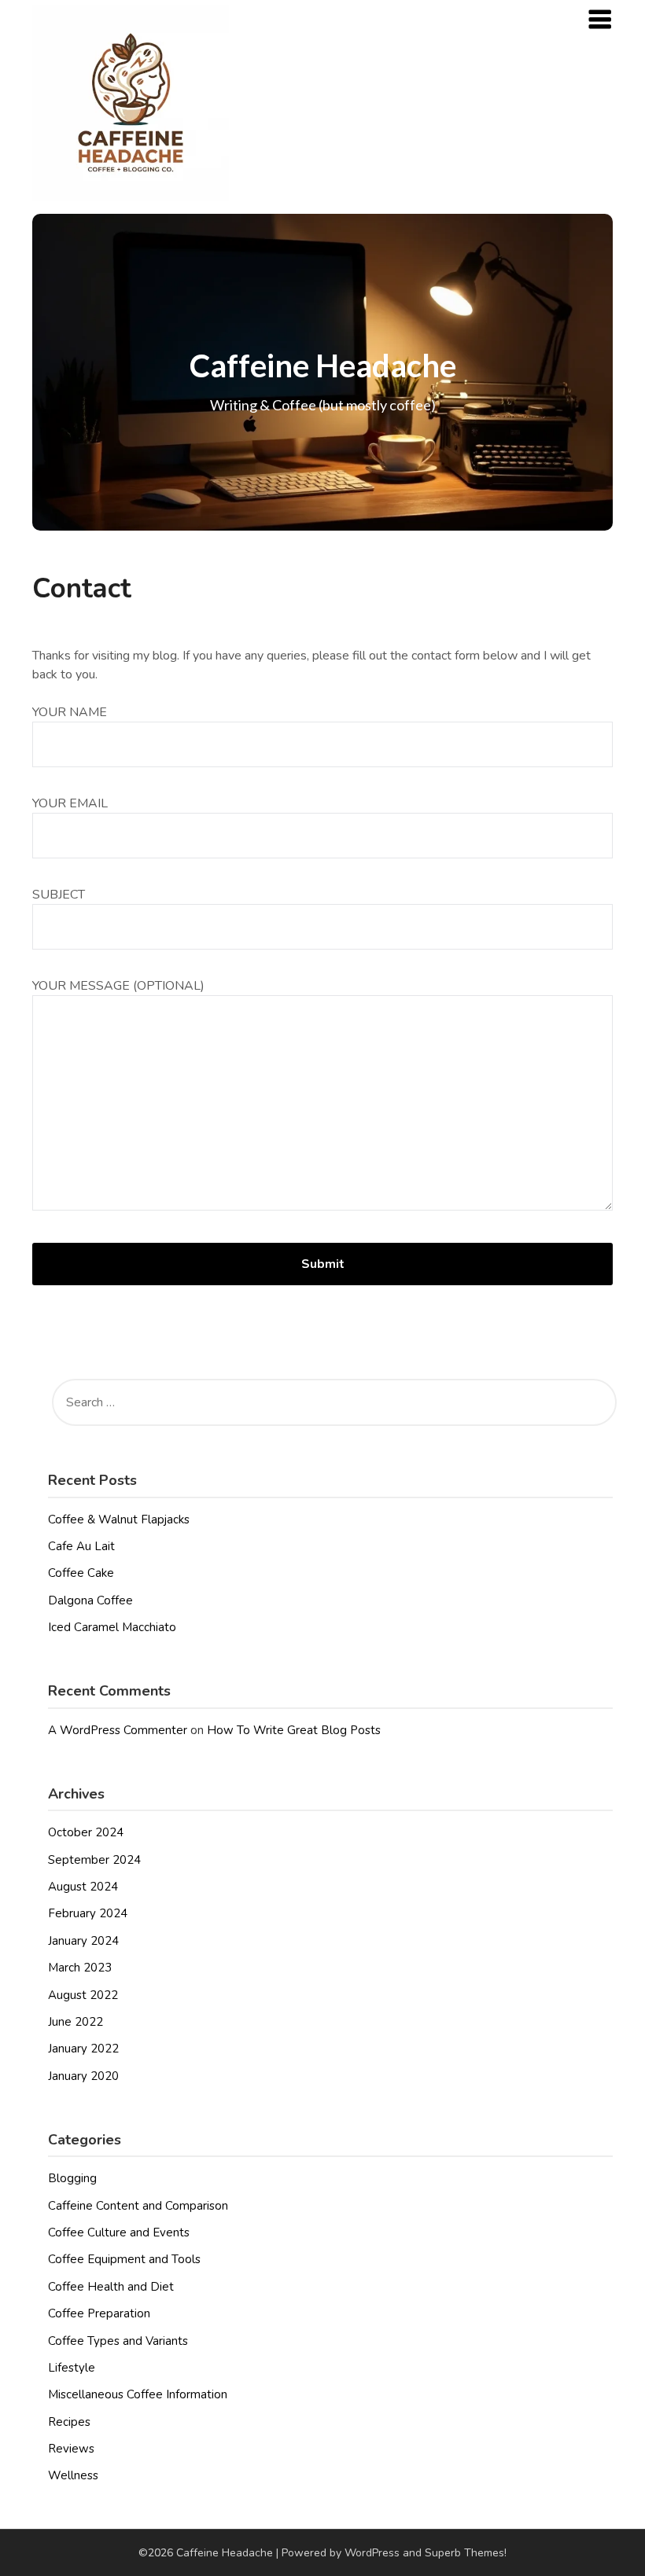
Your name (70, 712)
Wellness (73, 2475)
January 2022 (83, 2049)
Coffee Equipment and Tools (124, 2259)
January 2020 (83, 2076)
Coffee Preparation (99, 2313)
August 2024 (83, 1887)
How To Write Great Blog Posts (294, 1730)
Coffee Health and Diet (111, 2287)
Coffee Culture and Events (119, 2232)
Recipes (69, 2422)
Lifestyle (72, 2368)
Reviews (71, 2449)
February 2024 (88, 1913)
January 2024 (83, 1941)
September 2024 (94, 1860)
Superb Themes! (466, 2553)
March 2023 (80, 1968)
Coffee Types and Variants (118, 2341)
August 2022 (83, 1995)
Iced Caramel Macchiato (112, 1627)
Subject (59, 895)
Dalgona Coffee (90, 1600)
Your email (70, 803)
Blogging (72, 2178)
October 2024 (86, 1832)
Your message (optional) (118, 986)
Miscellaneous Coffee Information (138, 2394)
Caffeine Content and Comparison (138, 2206)
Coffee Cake (81, 1573)
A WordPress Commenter (118, 1730)
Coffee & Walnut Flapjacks (119, 1520)
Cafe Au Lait (81, 1546)
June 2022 (76, 2022)
